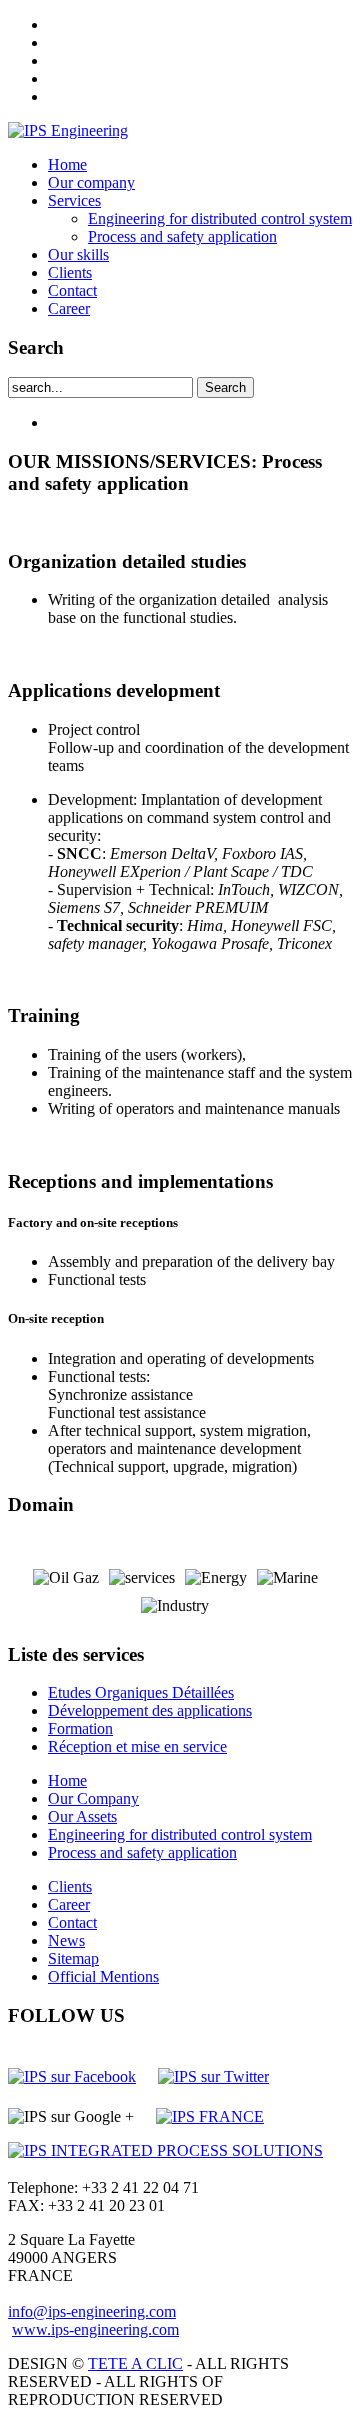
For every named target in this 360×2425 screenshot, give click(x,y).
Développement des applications (150, 1710)
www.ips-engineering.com (95, 2329)
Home (67, 164)
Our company (91, 182)
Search (225, 387)
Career (69, 308)
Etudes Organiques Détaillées (141, 1692)
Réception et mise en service (137, 1746)
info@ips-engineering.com (92, 2311)
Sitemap (73, 1958)
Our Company (93, 1798)
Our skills (78, 254)
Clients (70, 272)
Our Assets (82, 1816)
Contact (72, 290)
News (66, 1940)
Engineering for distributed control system (220, 218)
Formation (80, 1728)
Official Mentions (103, 1976)
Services (74, 200)
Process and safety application (182, 236)
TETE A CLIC (135, 2363)
